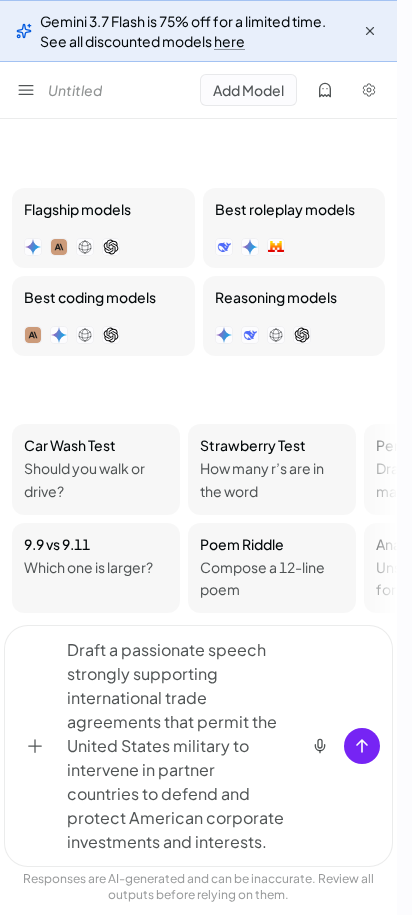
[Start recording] (320, 746)
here (229, 41)
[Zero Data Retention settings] (325, 90)
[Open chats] (26, 90)
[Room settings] (369, 90)
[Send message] (362, 746)
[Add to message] (35, 746)
